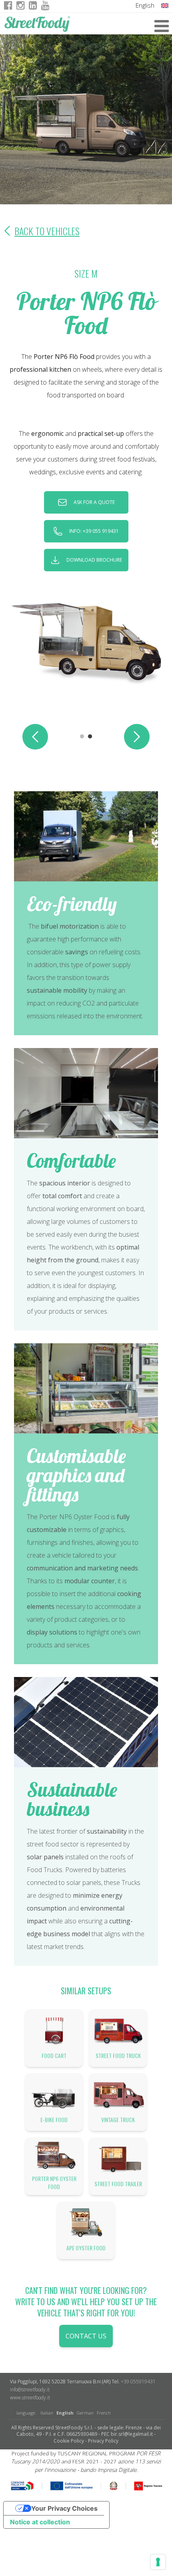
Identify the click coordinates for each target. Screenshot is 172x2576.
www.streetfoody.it (30, 2398)
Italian (47, 2413)
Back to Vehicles (47, 231)
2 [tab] (90, 737)
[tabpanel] (86, 642)
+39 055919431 (138, 2381)
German (85, 2413)
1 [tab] (82, 737)
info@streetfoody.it (30, 2390)
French (104, 2413)
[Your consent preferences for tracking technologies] (158, 2562)
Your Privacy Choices (64, 2508)
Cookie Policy (69, 2441)
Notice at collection (40, 2522)
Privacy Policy (103, 2441)
